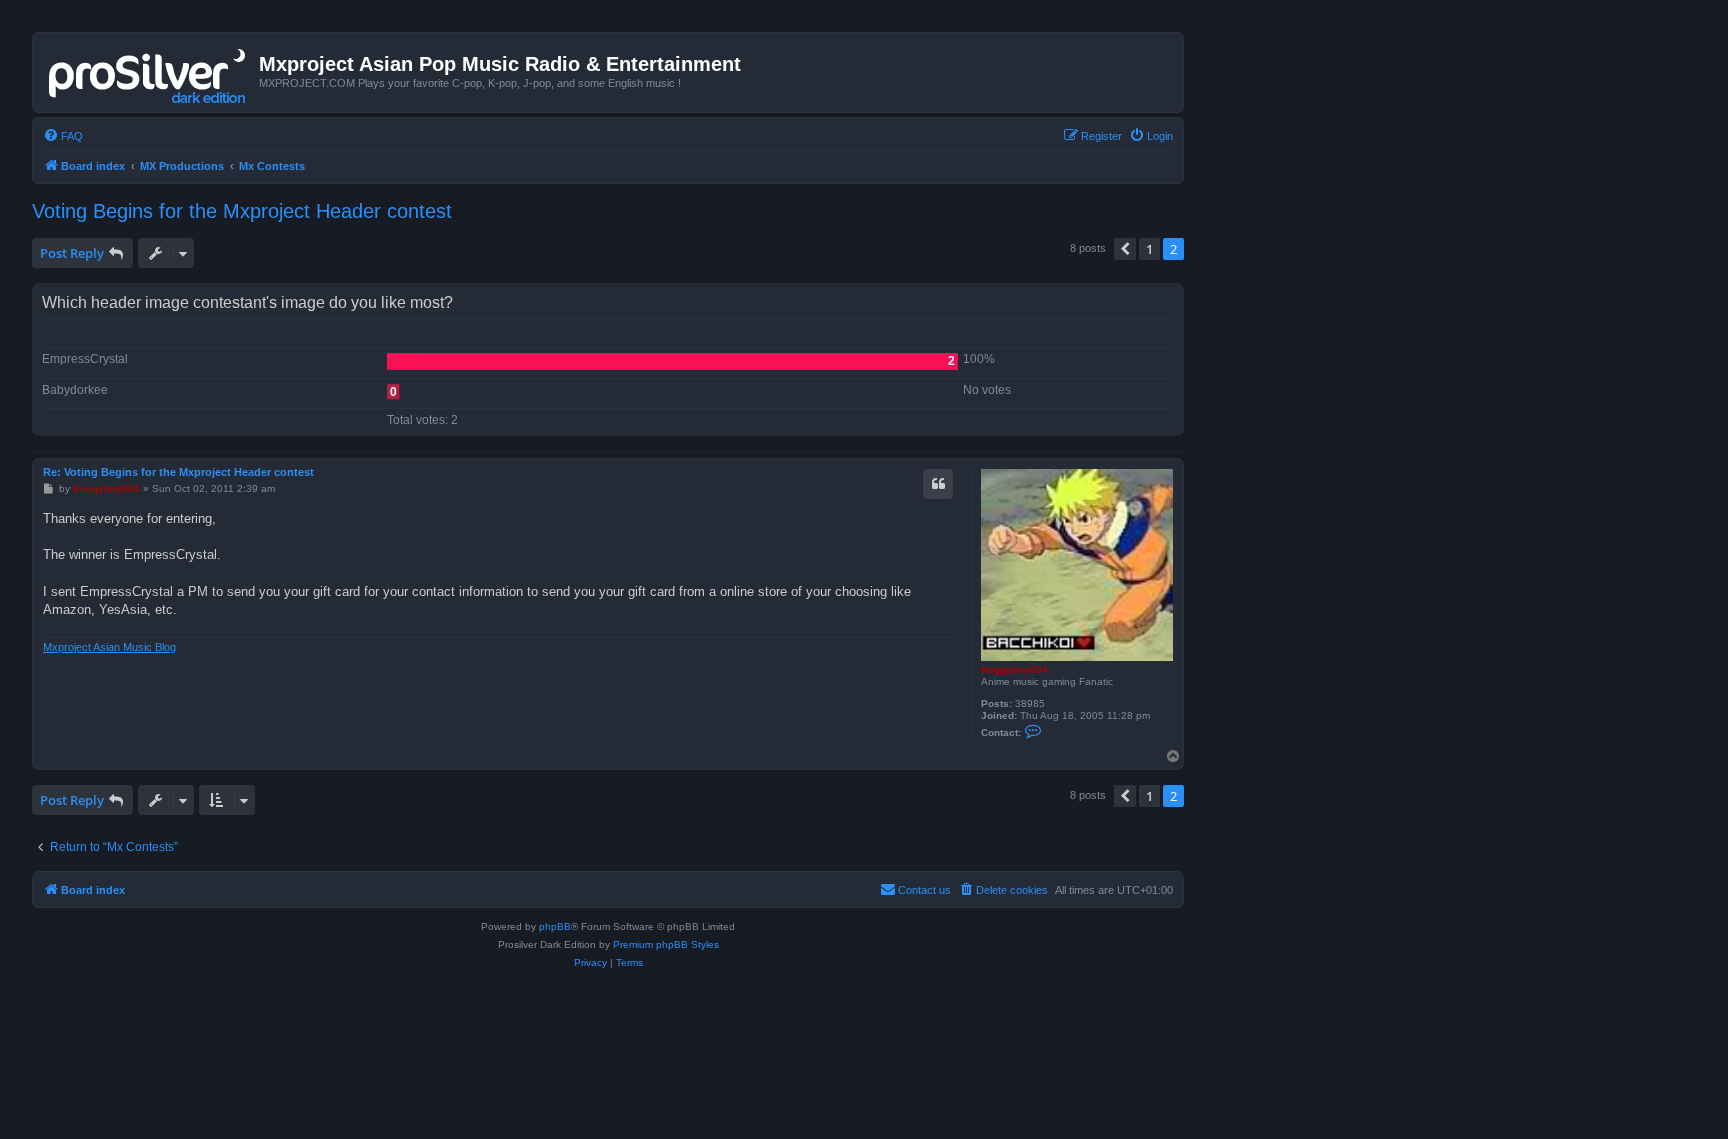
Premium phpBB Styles (666, 944)
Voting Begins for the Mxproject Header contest (242, 211)
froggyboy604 (1014, 669)
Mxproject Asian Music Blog (109, 647)
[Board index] (148, 72)
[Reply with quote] (938, 484)
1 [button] (1149, 249)
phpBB (555, 926)
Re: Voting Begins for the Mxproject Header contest (178, 472)
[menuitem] (63, 136)
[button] (1125, 249)
